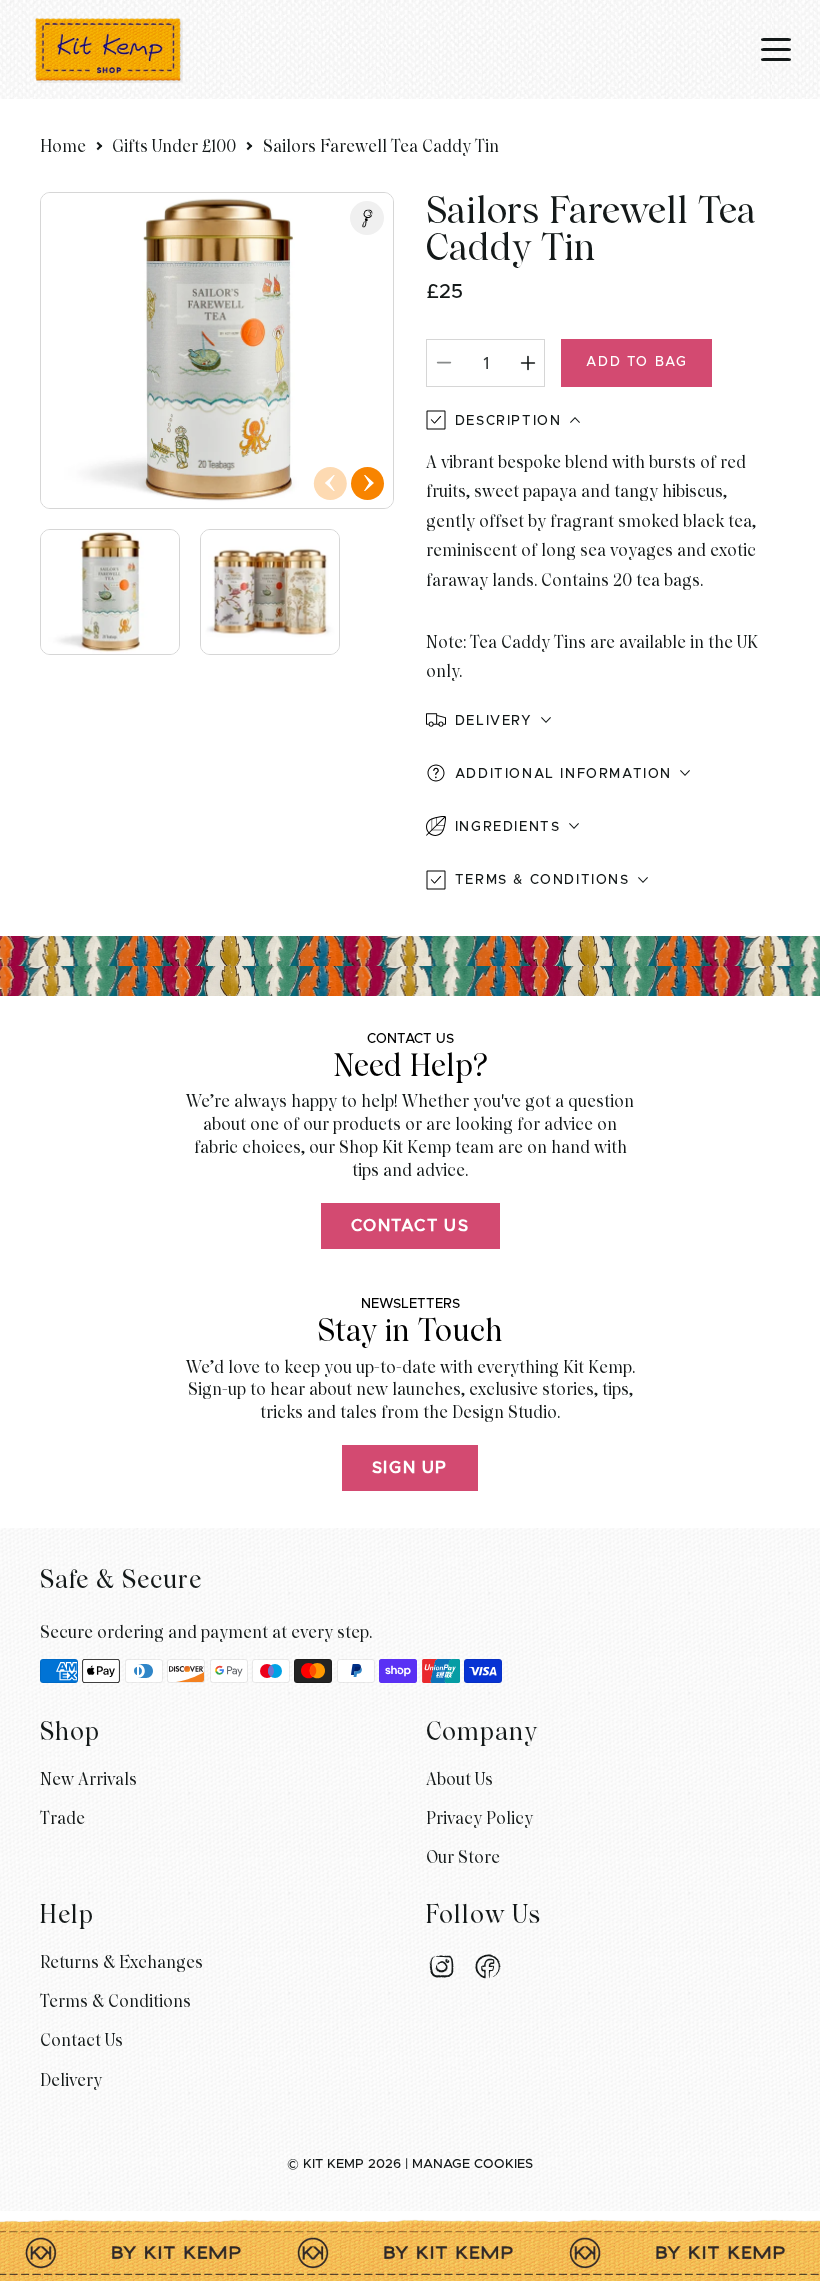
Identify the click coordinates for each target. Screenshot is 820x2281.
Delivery (71, 2080)
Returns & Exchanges (121, 1962)
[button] (603, 721)
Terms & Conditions (115, 2001)
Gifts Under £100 (174, 146)
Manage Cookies (472, 2164)
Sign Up (410, 1468)
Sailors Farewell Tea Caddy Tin (381, 146)
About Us (459, 1779)
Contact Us (410, 1226)
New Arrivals (88, 1779)
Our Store (463, 1857)
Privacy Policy (479, 1818)
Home (63, 146)
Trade (62, 1818)
